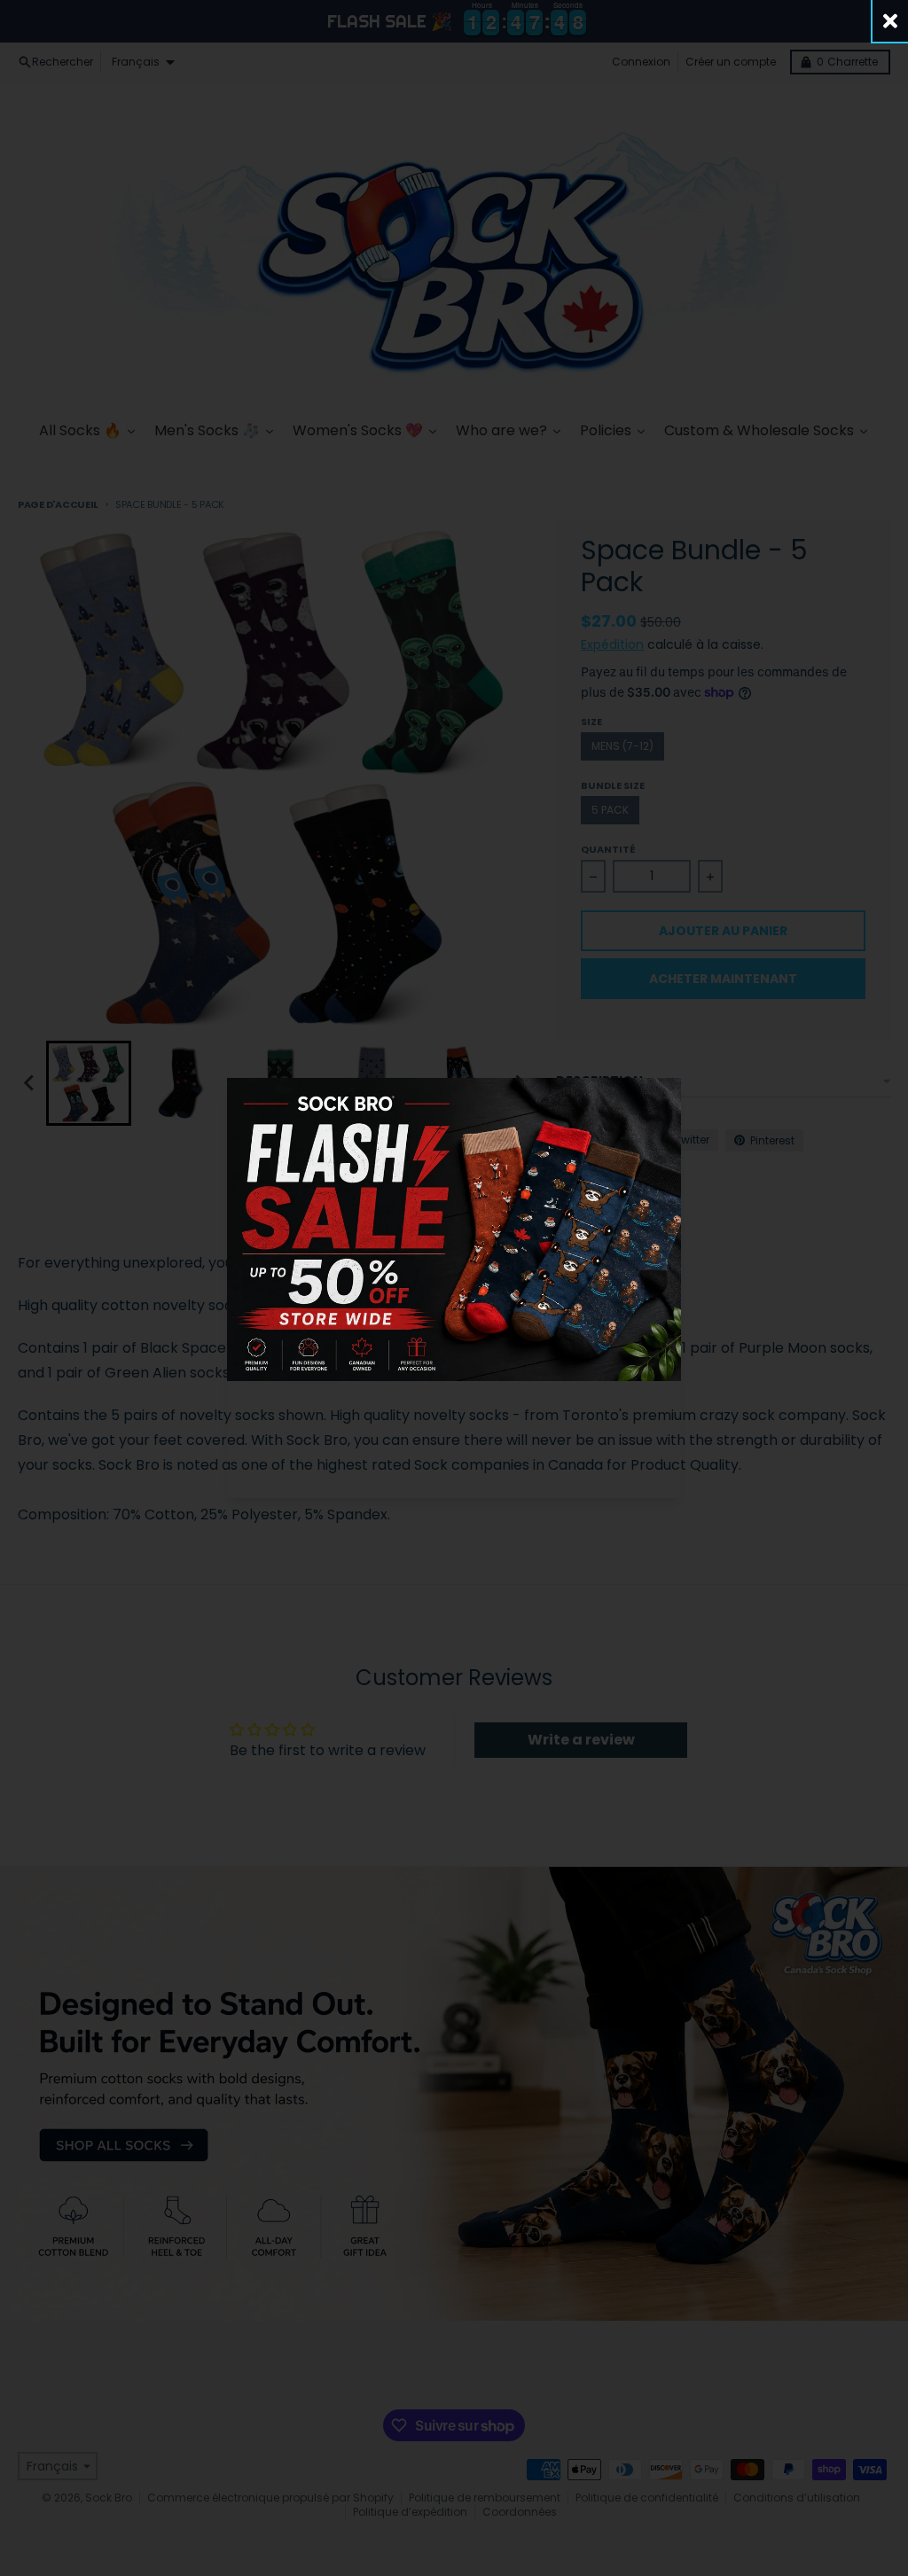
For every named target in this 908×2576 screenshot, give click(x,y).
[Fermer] (890, 21)
